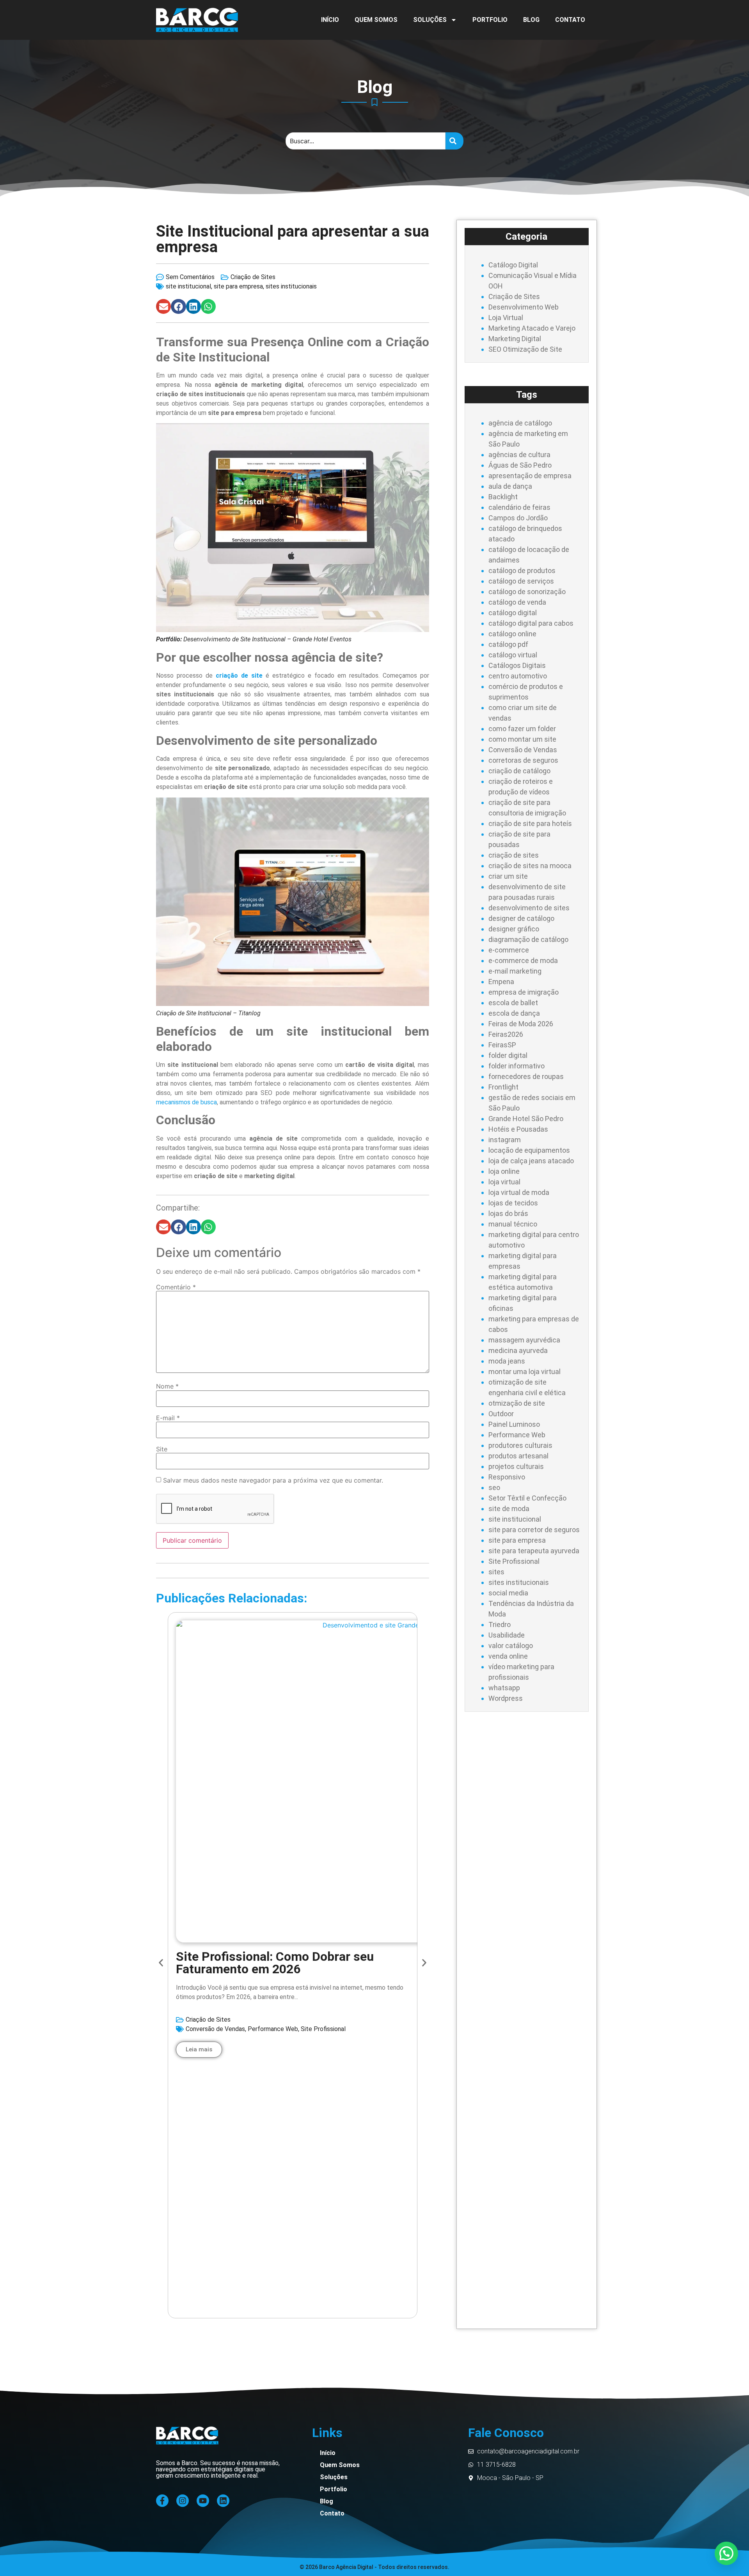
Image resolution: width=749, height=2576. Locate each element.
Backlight (503, 497)
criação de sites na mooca (530, 866)
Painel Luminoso (514, 1424)
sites (496, 1572)
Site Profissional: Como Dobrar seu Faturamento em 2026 (275, 1963)
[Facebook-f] (162, 2501)
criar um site (508, 876)
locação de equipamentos (529, 1150)
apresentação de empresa (530, 476)
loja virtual (504, 1182)
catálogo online (512, 634)
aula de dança (510, 486)
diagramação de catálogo (528, 939)
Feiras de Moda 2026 (521, 1024)
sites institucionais (291, 286)
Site (162, 1449)
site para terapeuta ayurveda (534, 1551)
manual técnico (513, 1224)
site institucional (188, 286)
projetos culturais (516, 1466)
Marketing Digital (515, 339)
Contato (570, 20)
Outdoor (501, 1414)
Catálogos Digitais (517, 665)
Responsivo (507, 1477)
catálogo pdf (508, 644)
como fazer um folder (522, 729)
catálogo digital (513, 613)
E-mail (168, 1418)
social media (508, 1593)
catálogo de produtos (522, 571)
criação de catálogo (519, 771)
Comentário (176, 1287)
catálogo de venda (517, 602)
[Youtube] (203, 2501)
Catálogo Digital (513, 265)
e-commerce (509, 950)
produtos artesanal (518, 1456)
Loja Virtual (506, 318)
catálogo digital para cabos (531, 623)
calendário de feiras (519, 507)
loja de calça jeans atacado (531, 1161)
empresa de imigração (524, 992)
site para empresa (238, 286)
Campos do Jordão (518, 518)
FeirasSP (502, 1045)
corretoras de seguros (523, 760)
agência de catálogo (520, 423)
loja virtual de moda (519, 1192)
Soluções (430, 20)
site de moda (509, 1509)
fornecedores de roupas (526, 1076)
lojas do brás (508, 1213)
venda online (508, 1656)
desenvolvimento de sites (529, 908)
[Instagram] (183, 2501)
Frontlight (503, 1087)
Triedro (500, 1624)
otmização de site (517, 1403)
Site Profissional (323, 2029)
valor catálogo (511, 1646)
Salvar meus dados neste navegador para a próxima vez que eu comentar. (273, 1480)
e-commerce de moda (523, 960)
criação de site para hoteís (530, 823)
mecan (165, 1102)
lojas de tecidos (513, 1203)
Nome (167, 1386)
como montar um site (522, 739)
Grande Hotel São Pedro (526, 1119)
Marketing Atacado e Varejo (532, 328)
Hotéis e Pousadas (518, 1129)
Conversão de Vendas (215, 2029)
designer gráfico (514, 929)
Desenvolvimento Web (524, 307)
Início (330, 20)
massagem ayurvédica (524, 1340)
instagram (505, 1140)
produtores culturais (520, 1445)
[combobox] (366, 141)
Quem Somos (376, 20)
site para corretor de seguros (534, 1530)
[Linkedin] (223, 2501)
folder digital (508, 1055)
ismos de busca (196, 1102)
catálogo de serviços (521, 581)
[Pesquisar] (454, 141)
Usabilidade (507, 1635)
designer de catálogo (521, 918)
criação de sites (514, 855)
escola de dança (514, 1013)
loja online (504, 1171)
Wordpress (506, 1698)
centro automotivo (518, 676)
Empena (501, 982)
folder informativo (516, 1066)
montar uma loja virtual (524, 1372)
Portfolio (490, 20)
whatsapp (504, 1688)
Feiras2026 (506, 1034)
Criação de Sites (253, 277)
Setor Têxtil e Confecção (527, 1498)
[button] (163, 306)
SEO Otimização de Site (525, 349)
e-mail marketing (515, 971)
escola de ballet (513, 1003)
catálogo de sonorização (527, 592)
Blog (531, 20)
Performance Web (273, 2029)
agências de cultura (519, 455)
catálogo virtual (513, 655)
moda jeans (507, 1361)
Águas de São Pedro (520, 465)
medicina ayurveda (518, 1350)
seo (494, 1487)
